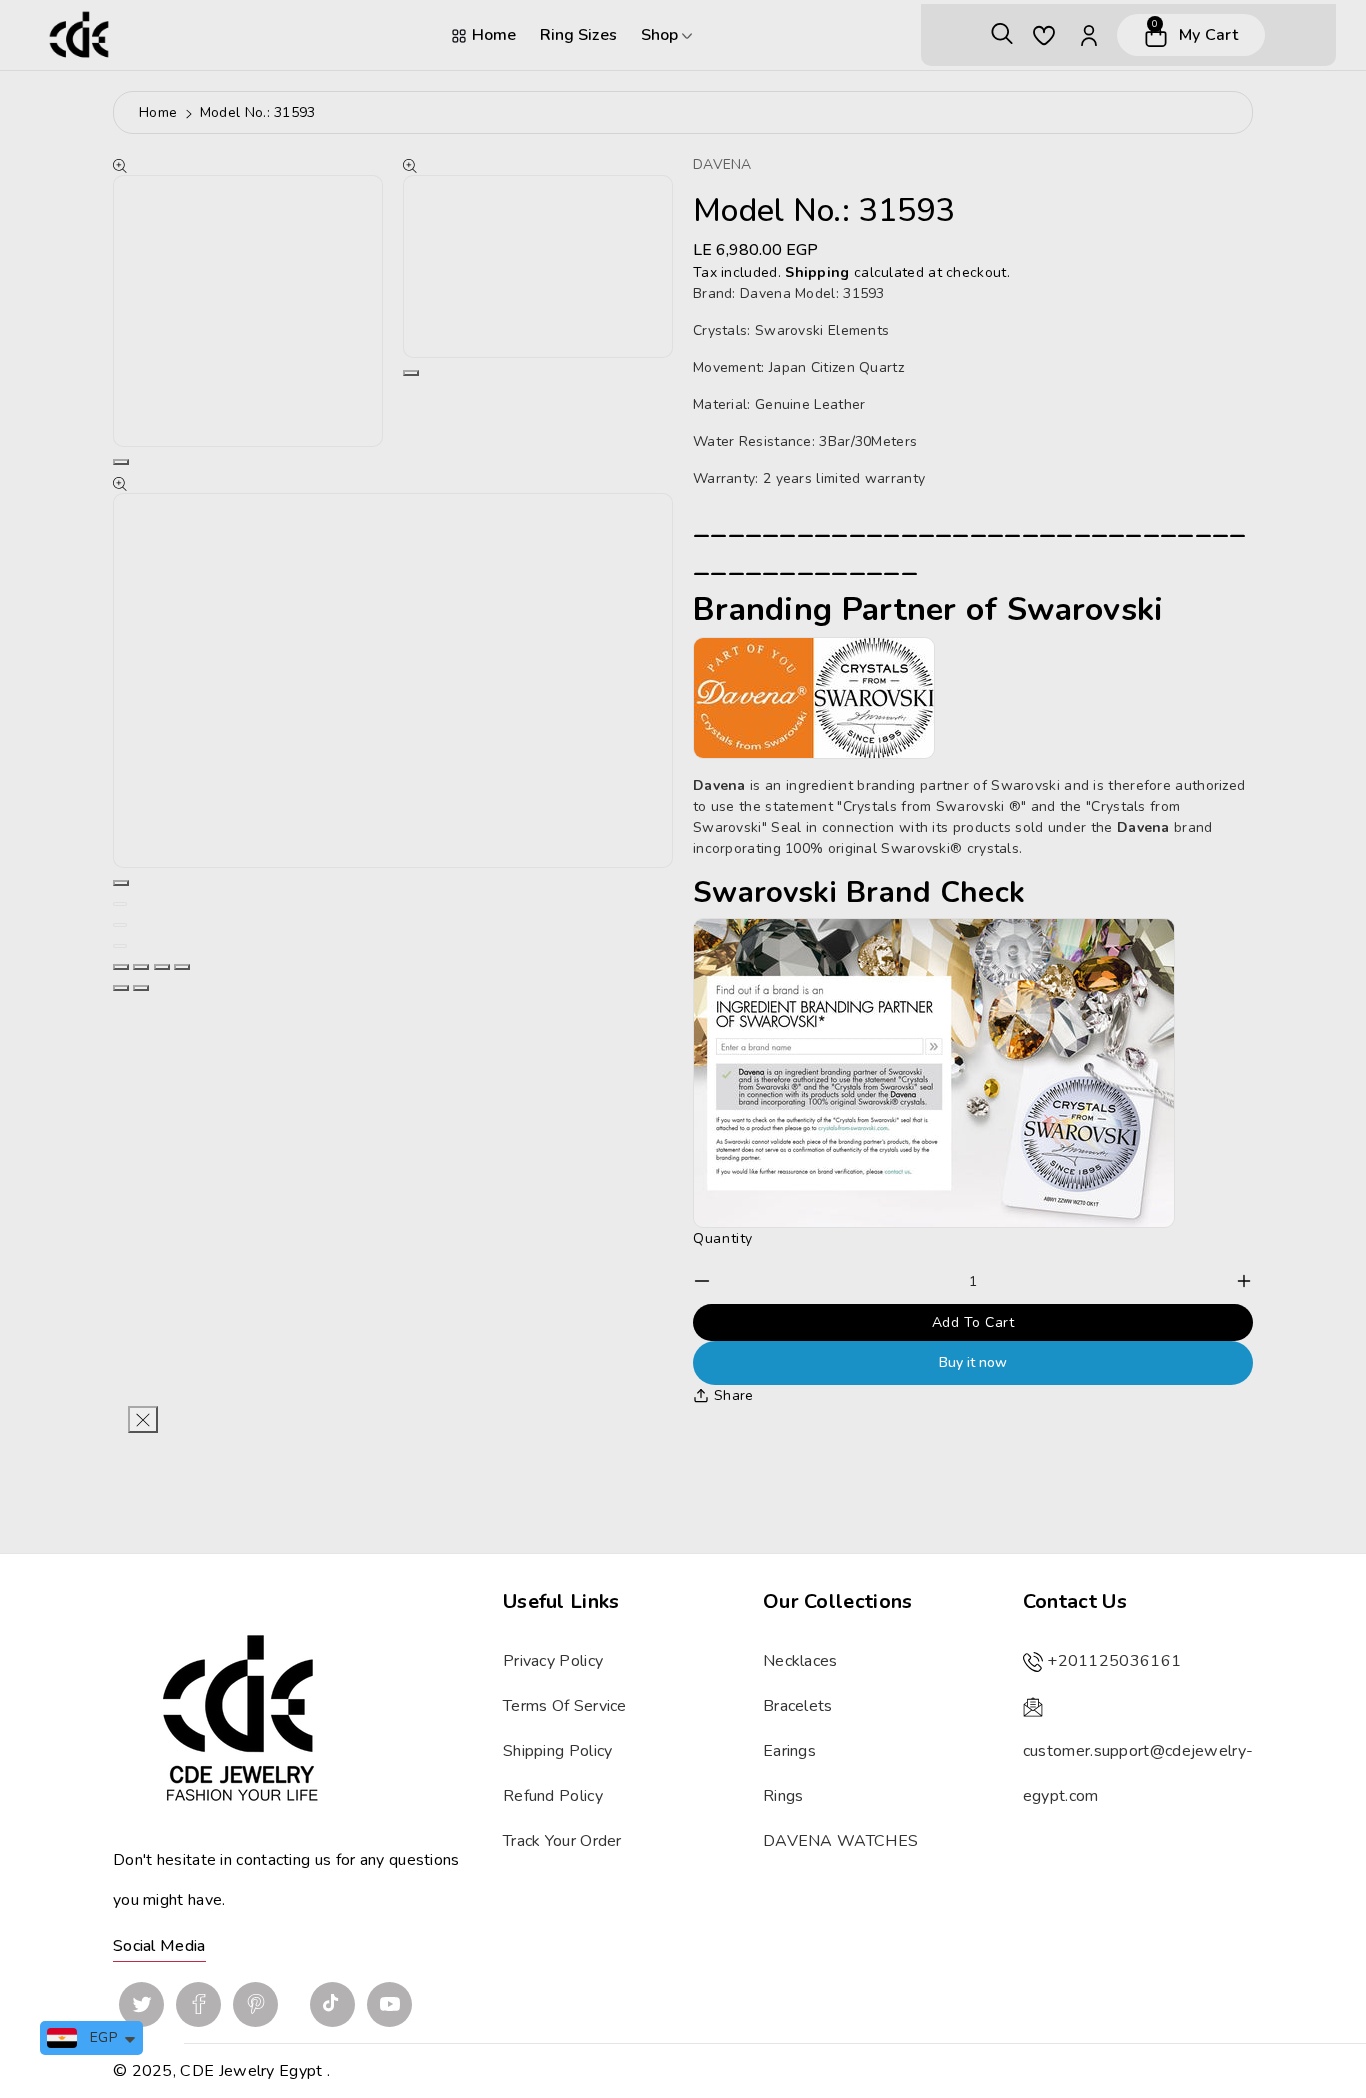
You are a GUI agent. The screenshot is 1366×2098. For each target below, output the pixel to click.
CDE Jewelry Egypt (251, 2071)
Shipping (817, 272)
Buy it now (973, 1362)
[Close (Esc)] (121, 967)
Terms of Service (565, 1706)
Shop (661, 35)
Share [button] (734, 1395)
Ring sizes (578, 35)
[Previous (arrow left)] (121, 988)
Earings (789, 1751)
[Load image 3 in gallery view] (120, 946)
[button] (1002, 35)
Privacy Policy (553, 1661)
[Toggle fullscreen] (162, 967)
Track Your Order (562, 1841)
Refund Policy (553, 1796)
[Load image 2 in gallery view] (120, 925)
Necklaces (800, 1661)
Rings (783, 1796)
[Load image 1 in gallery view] (120, 904)
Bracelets (798, 1706)
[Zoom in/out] (182, 967)
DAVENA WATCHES (840, 1841)
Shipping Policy (558, 1751)
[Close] (143, 1419)
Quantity (723, 1238)
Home (494, 35)
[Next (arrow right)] (141, 988)
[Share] (141, 967)
